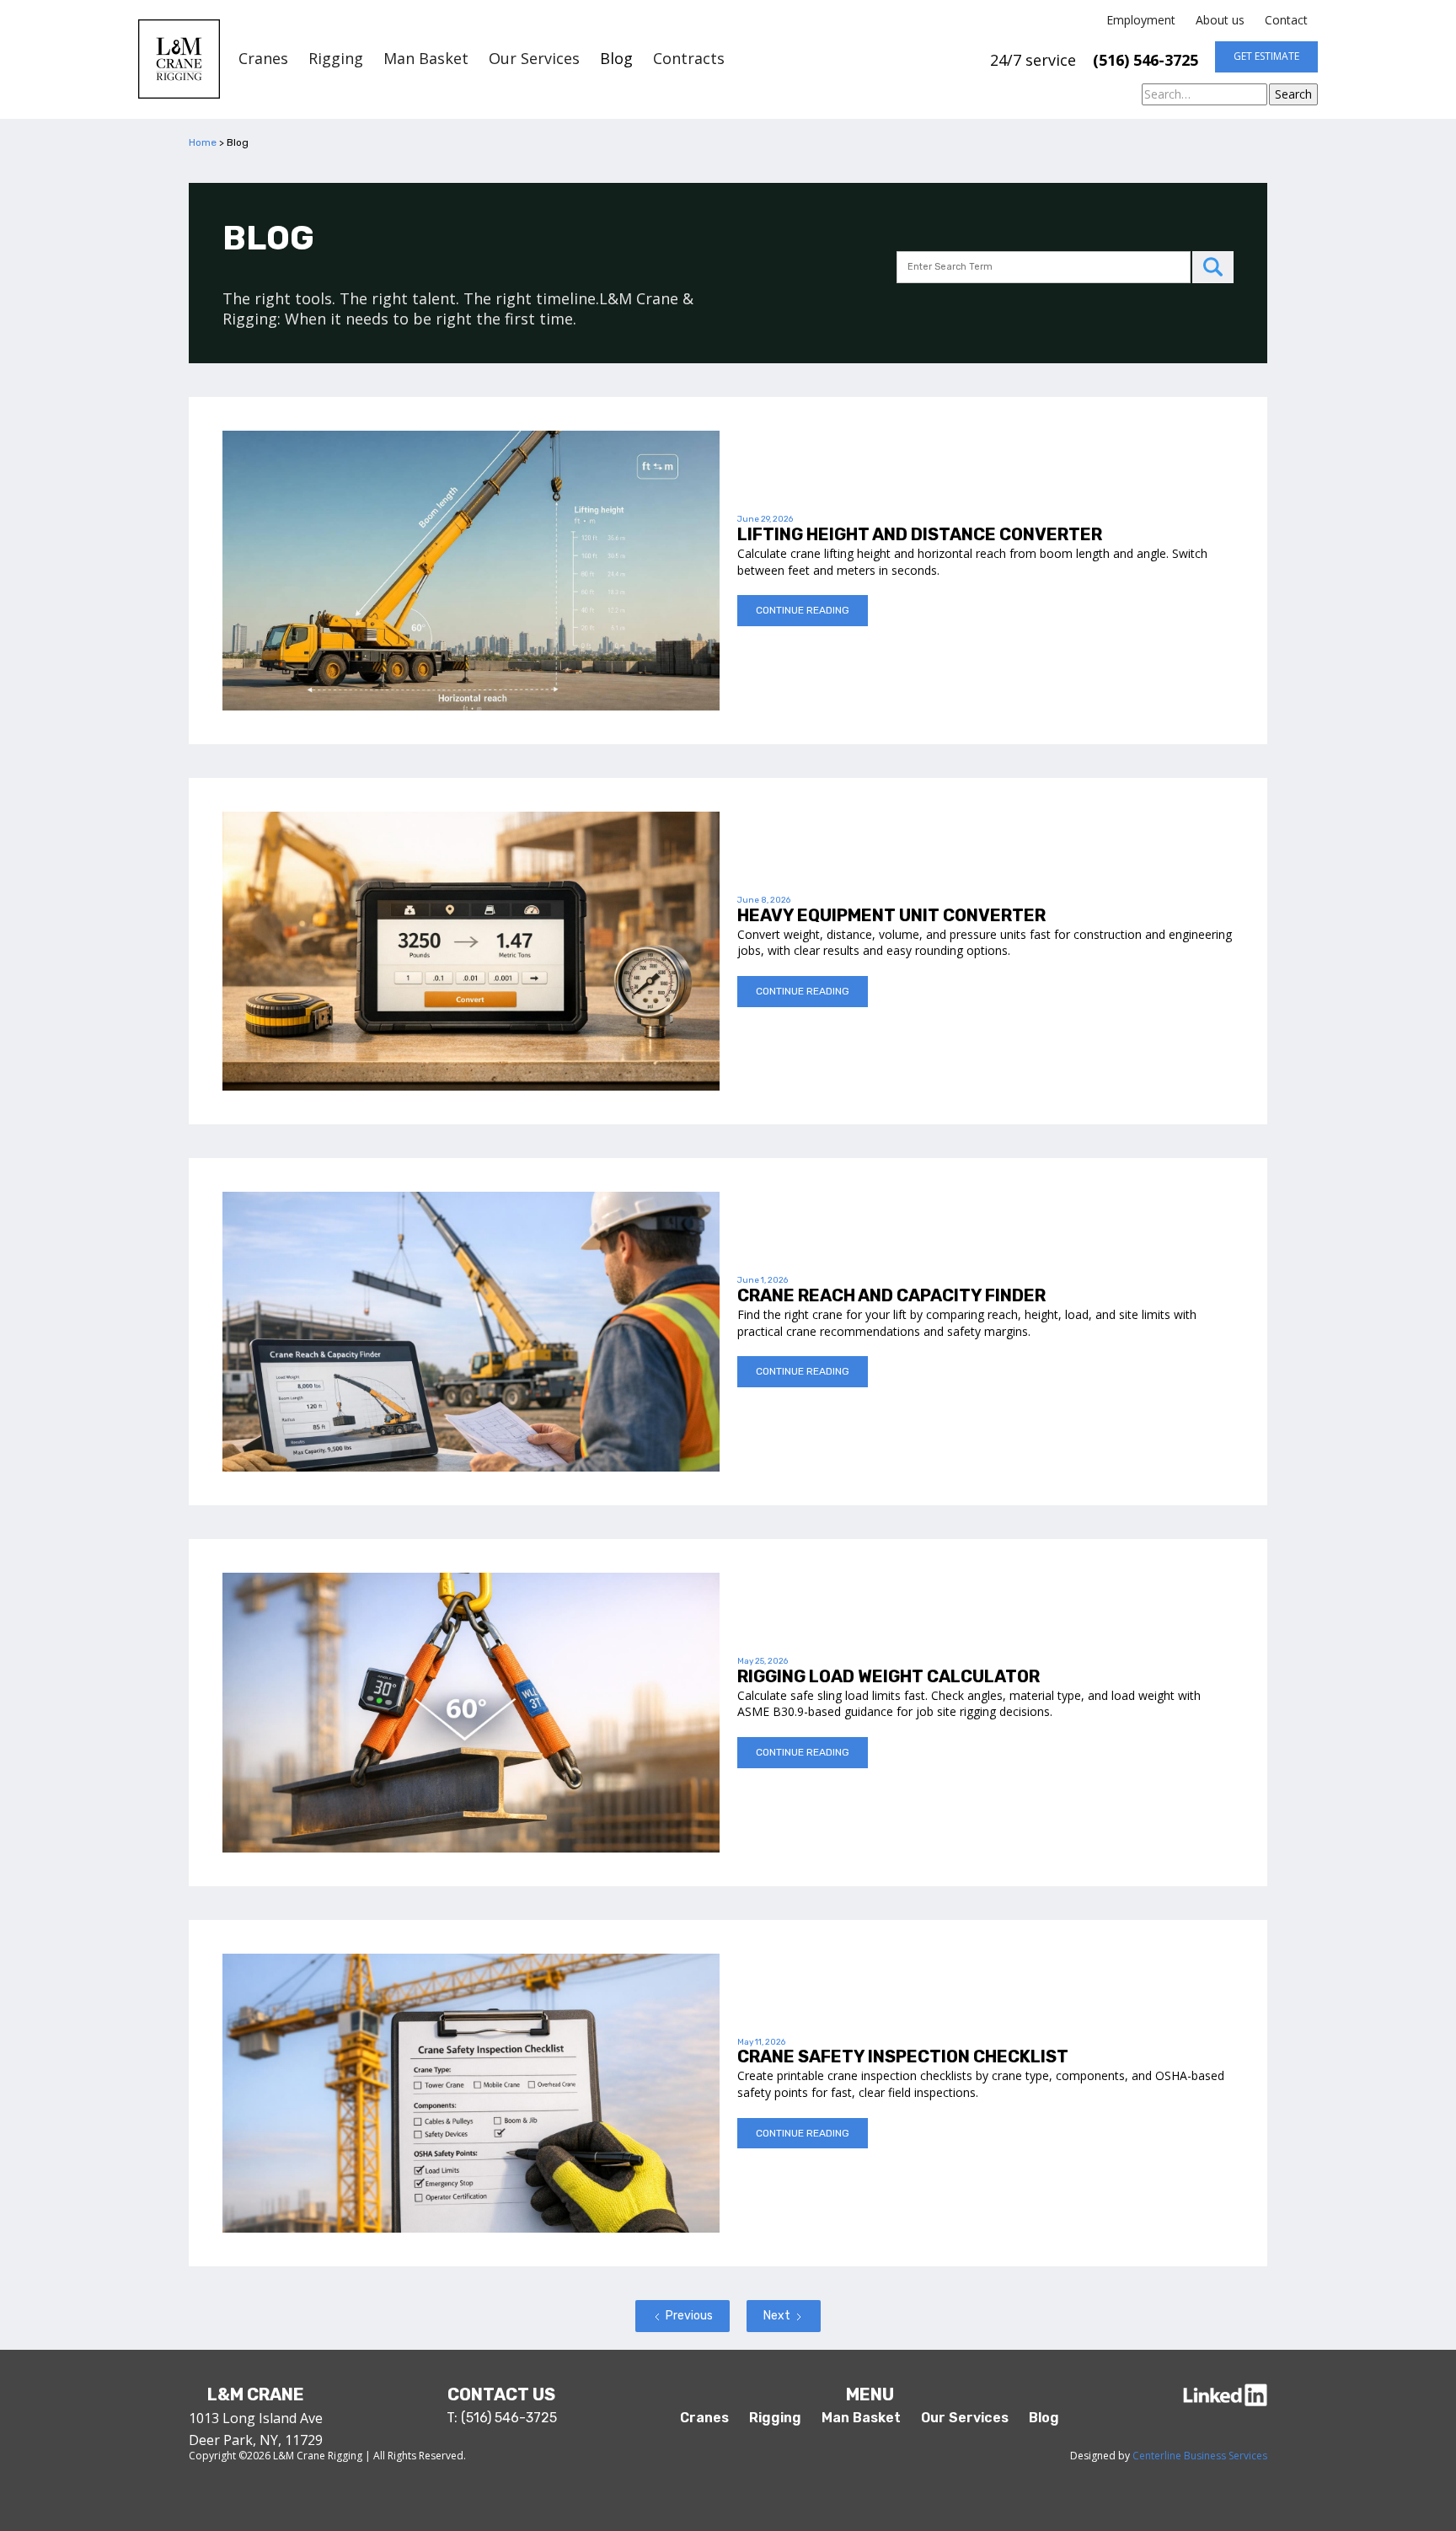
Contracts (689, 59)
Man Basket (426, 59)
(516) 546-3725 (1146, 60)
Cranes (263, 59)
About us (1220, 20)
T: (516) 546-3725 (502, 2418)
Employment (1141, 20)
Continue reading (803, 610)
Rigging (336, 59)
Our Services (534, 59)
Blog (616, 59)
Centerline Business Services (1200, 2456)
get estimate (1266, 56)
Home (203, 142)
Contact (1286, 20)
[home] (179, 59)
